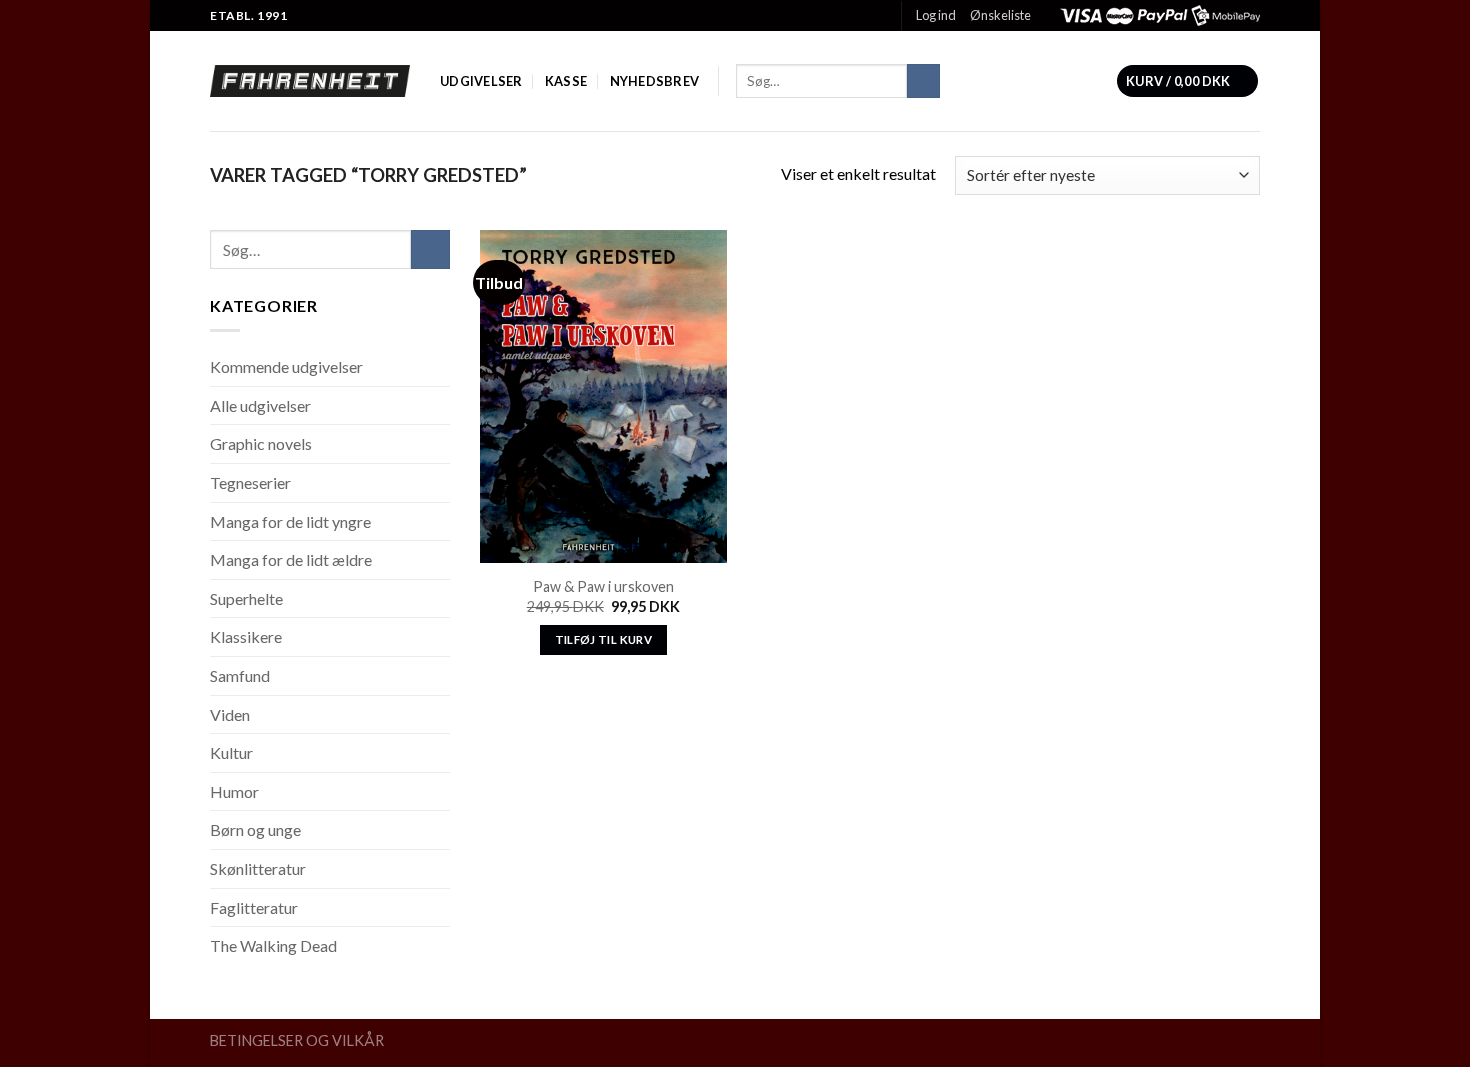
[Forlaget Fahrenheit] (310, 81)
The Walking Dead (273, 945)
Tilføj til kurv (603, 639)
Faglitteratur (254, 907)
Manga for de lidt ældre (291, 559)
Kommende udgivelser (286, 366)
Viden (230, 714)
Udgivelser (481, 81)
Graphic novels (261, 443)
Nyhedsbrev (655, 81)
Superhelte (246, 598)
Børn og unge (255, 829)
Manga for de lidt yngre (290, 521)
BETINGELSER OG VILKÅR (297, 1040)
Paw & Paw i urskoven (603, 586)
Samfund (240, 675)
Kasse (566, 81)
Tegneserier (250, 482)
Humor (234, 791)
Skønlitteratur (258, 868)
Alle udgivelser (260, 405)
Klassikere (246, 636)
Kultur (231, 752)
